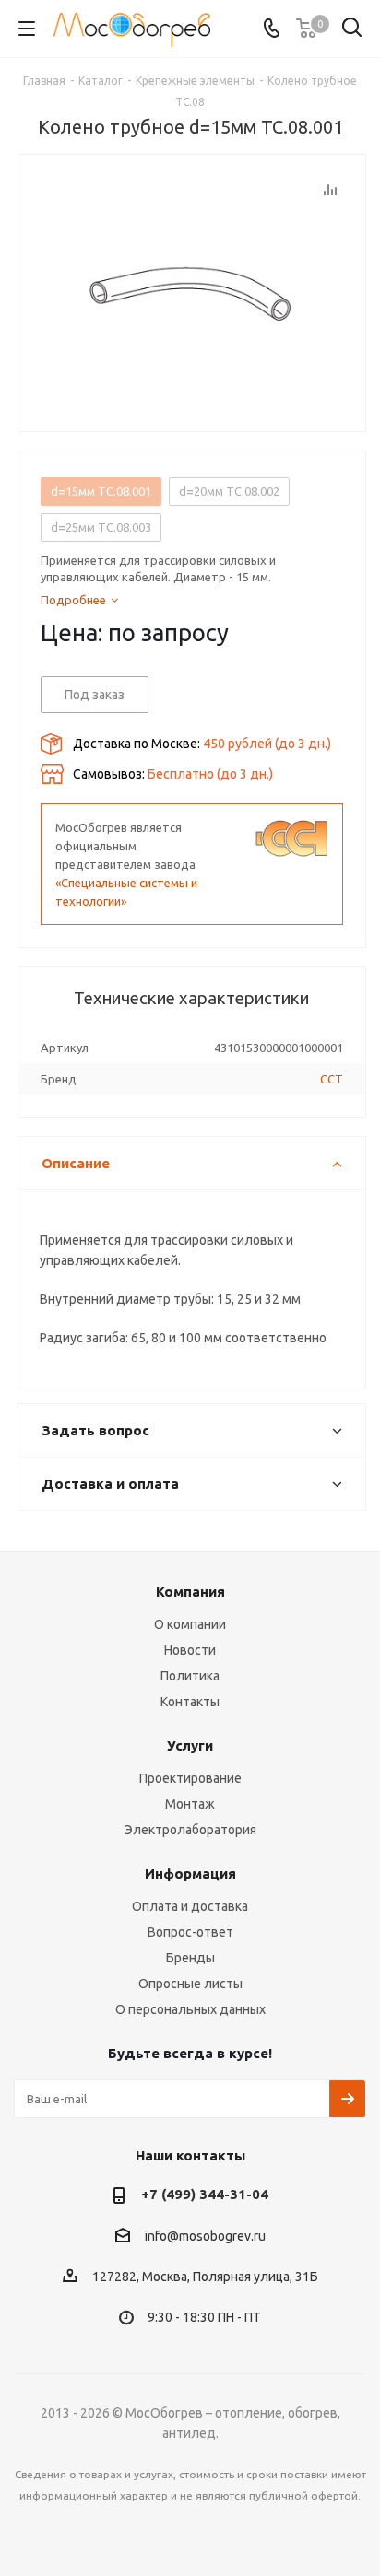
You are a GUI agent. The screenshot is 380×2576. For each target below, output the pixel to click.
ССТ (332, 1079)
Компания (190, 1592)
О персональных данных (190, 2009)
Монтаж (190, 1804)
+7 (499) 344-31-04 (205, 2194)
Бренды (190, 1958)
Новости (190, 1650)
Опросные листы (190, 1984)
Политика (190, 1676)
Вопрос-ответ (190, 1932)
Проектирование (190, 1778)
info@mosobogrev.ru (205, 2236)
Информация (190, 1873)
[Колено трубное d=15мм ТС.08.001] (192, 288)
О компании (190, 1624)
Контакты (190, 1702)
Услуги (190, 1745)
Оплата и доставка (190, 1906)
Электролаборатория (190, 1830)
